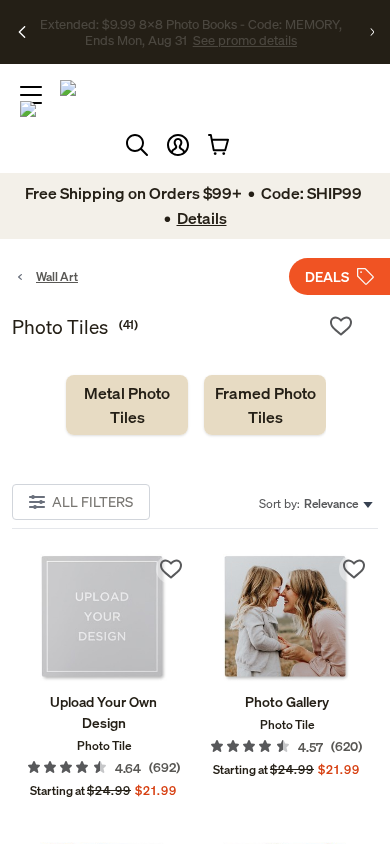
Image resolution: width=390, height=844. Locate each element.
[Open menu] (31, 95)
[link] (127, 405)
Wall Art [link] (57, 276)
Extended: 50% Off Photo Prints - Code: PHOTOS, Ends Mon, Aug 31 (191, 23)
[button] (178, 145)
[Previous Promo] (22, 32)
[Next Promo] (372, 32)
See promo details (191, 48)
